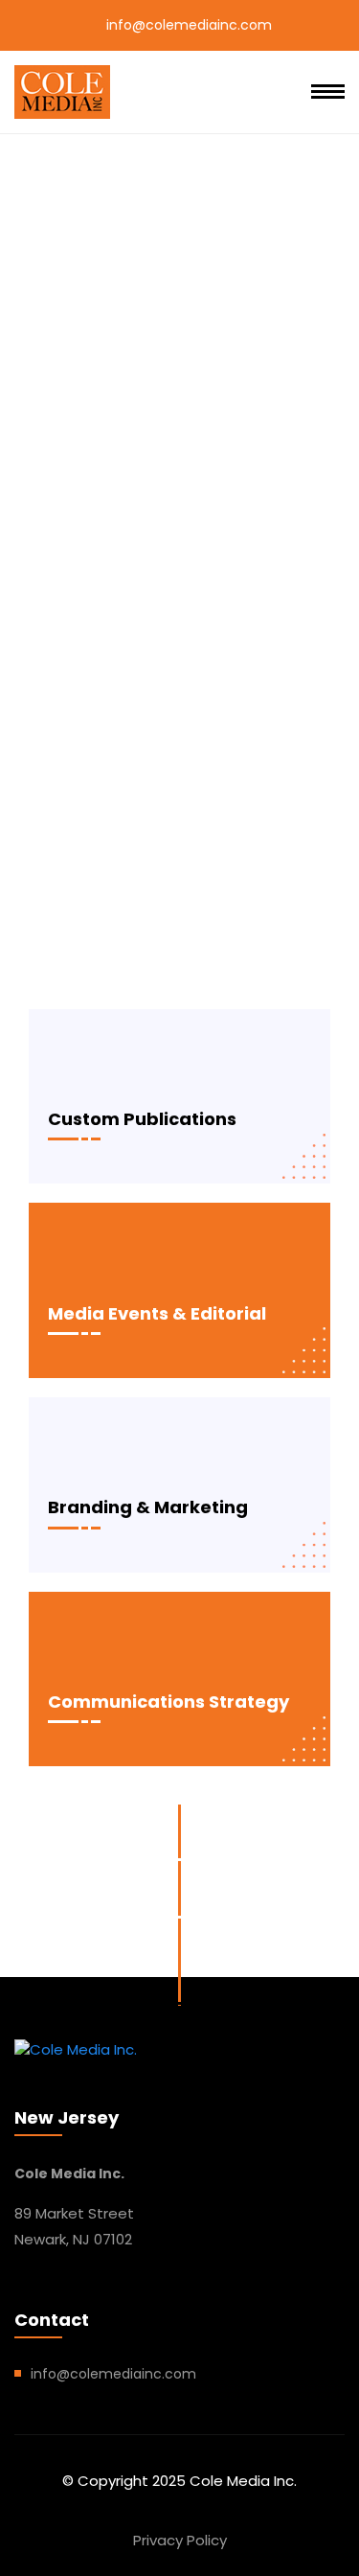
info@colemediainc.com (189, 25)
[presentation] (19, 952)
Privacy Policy (180, 2540)
